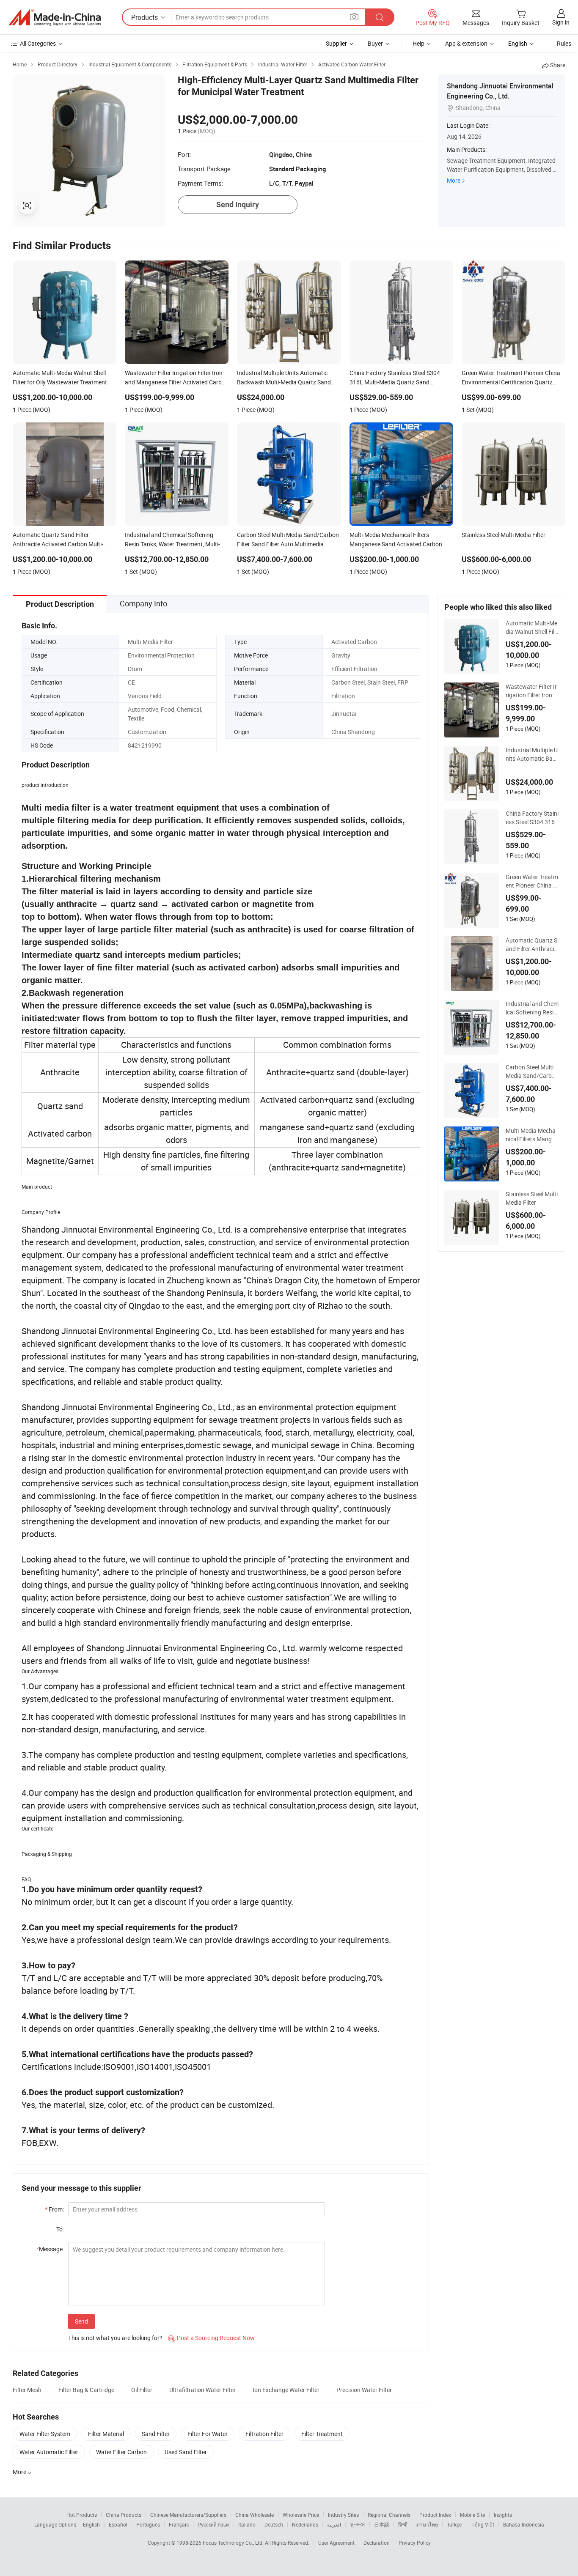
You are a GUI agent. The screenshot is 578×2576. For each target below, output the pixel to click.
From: (54, 2209)
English (91, 2524)
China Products (124, 2515)
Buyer (375, 43)
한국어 (358, 2524)
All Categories (38, 43)
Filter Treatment (322, 2434)
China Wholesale (255, 2515)
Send (81, 2321)
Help (418, 43)
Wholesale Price (301, 2515)
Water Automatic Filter (49, 2452)
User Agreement (336, 2543)
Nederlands (305, 2524)
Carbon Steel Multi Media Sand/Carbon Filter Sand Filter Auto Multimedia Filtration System (532, 1072)
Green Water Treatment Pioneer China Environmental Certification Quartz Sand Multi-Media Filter (532, 881)
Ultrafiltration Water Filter (202, 2390)
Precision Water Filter (364, 2390)
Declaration (377, 2543)
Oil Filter (142, 2390)
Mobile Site (472, 2515)
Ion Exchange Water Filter (286, 2390)
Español (118, 2524)
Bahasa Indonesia (524, 2524)
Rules (564, 43)
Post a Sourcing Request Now (211, 2338)
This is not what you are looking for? (115, 2338)
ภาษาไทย (427, 2524)
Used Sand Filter (186, 2452)
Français (179, 2524)
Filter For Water (208, 2434)
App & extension (466, 43)
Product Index (435, 2515)
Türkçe (454, 2524)
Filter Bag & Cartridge (86, 2390)
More (454, 180)
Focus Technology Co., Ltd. (234, 2543)
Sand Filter (156, 2434)
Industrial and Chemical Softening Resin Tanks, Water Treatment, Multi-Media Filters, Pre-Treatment (532, 1008)
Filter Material (106, 2434)
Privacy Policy (415, 2543)
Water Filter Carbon (121, 2452)
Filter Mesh (27, 2390)
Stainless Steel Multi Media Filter (532, 1198)
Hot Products (82, 2515)
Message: (50, 2249)
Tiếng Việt (482, 2524)
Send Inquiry (238, 204)
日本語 (382, 2524)
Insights (503, 2515)
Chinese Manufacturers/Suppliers (188, 2515)
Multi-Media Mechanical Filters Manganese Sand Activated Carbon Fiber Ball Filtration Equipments (532, 1135)
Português (148, 2524)
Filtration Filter (264, 2434)
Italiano (247, 2524)
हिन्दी (403, 2524)
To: (60, 2229)
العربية (334, 2524)
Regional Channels (389, 2515)
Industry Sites (343, 2515)
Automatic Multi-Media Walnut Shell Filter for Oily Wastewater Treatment (532, 628)
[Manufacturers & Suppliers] (55, 17)
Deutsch (274, 2524)
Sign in (561, 22)
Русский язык (213, 2524)
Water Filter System (45, 2434)
